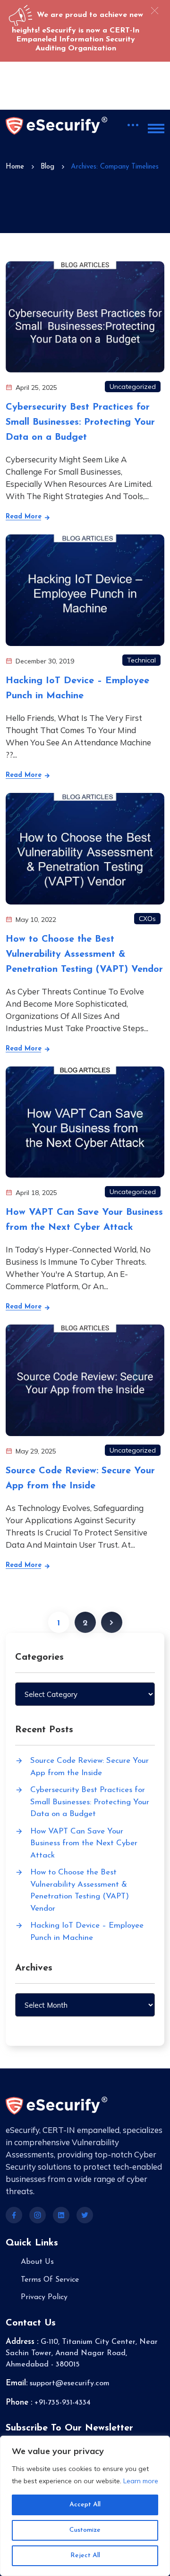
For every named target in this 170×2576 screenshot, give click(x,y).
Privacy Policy (44, 2297)
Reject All (85, 2556)
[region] (85, 2506)
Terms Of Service (50, 2280)
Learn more (141, 2481)
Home (15, 167)
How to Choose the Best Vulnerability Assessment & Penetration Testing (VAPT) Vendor (84, 954)
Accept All (85, 2505)
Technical (141, 660)
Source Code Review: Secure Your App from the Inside (89, 1767)
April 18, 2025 (35, 1193)
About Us (37, 2262)
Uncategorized (133, 387)
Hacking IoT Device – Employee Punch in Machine (87, 1932)
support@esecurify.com (70, 2383)
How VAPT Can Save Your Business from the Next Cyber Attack (84, 1843)
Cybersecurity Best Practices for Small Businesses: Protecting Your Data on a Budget (80, 422)
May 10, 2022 (35, 920)
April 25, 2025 (35, 388)
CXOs (147, 919)
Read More (25, 517)
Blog (47, 167)
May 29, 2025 (35, 1451)
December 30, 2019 (44, 661)
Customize (85, 2530)
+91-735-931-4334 (63, 2403)
